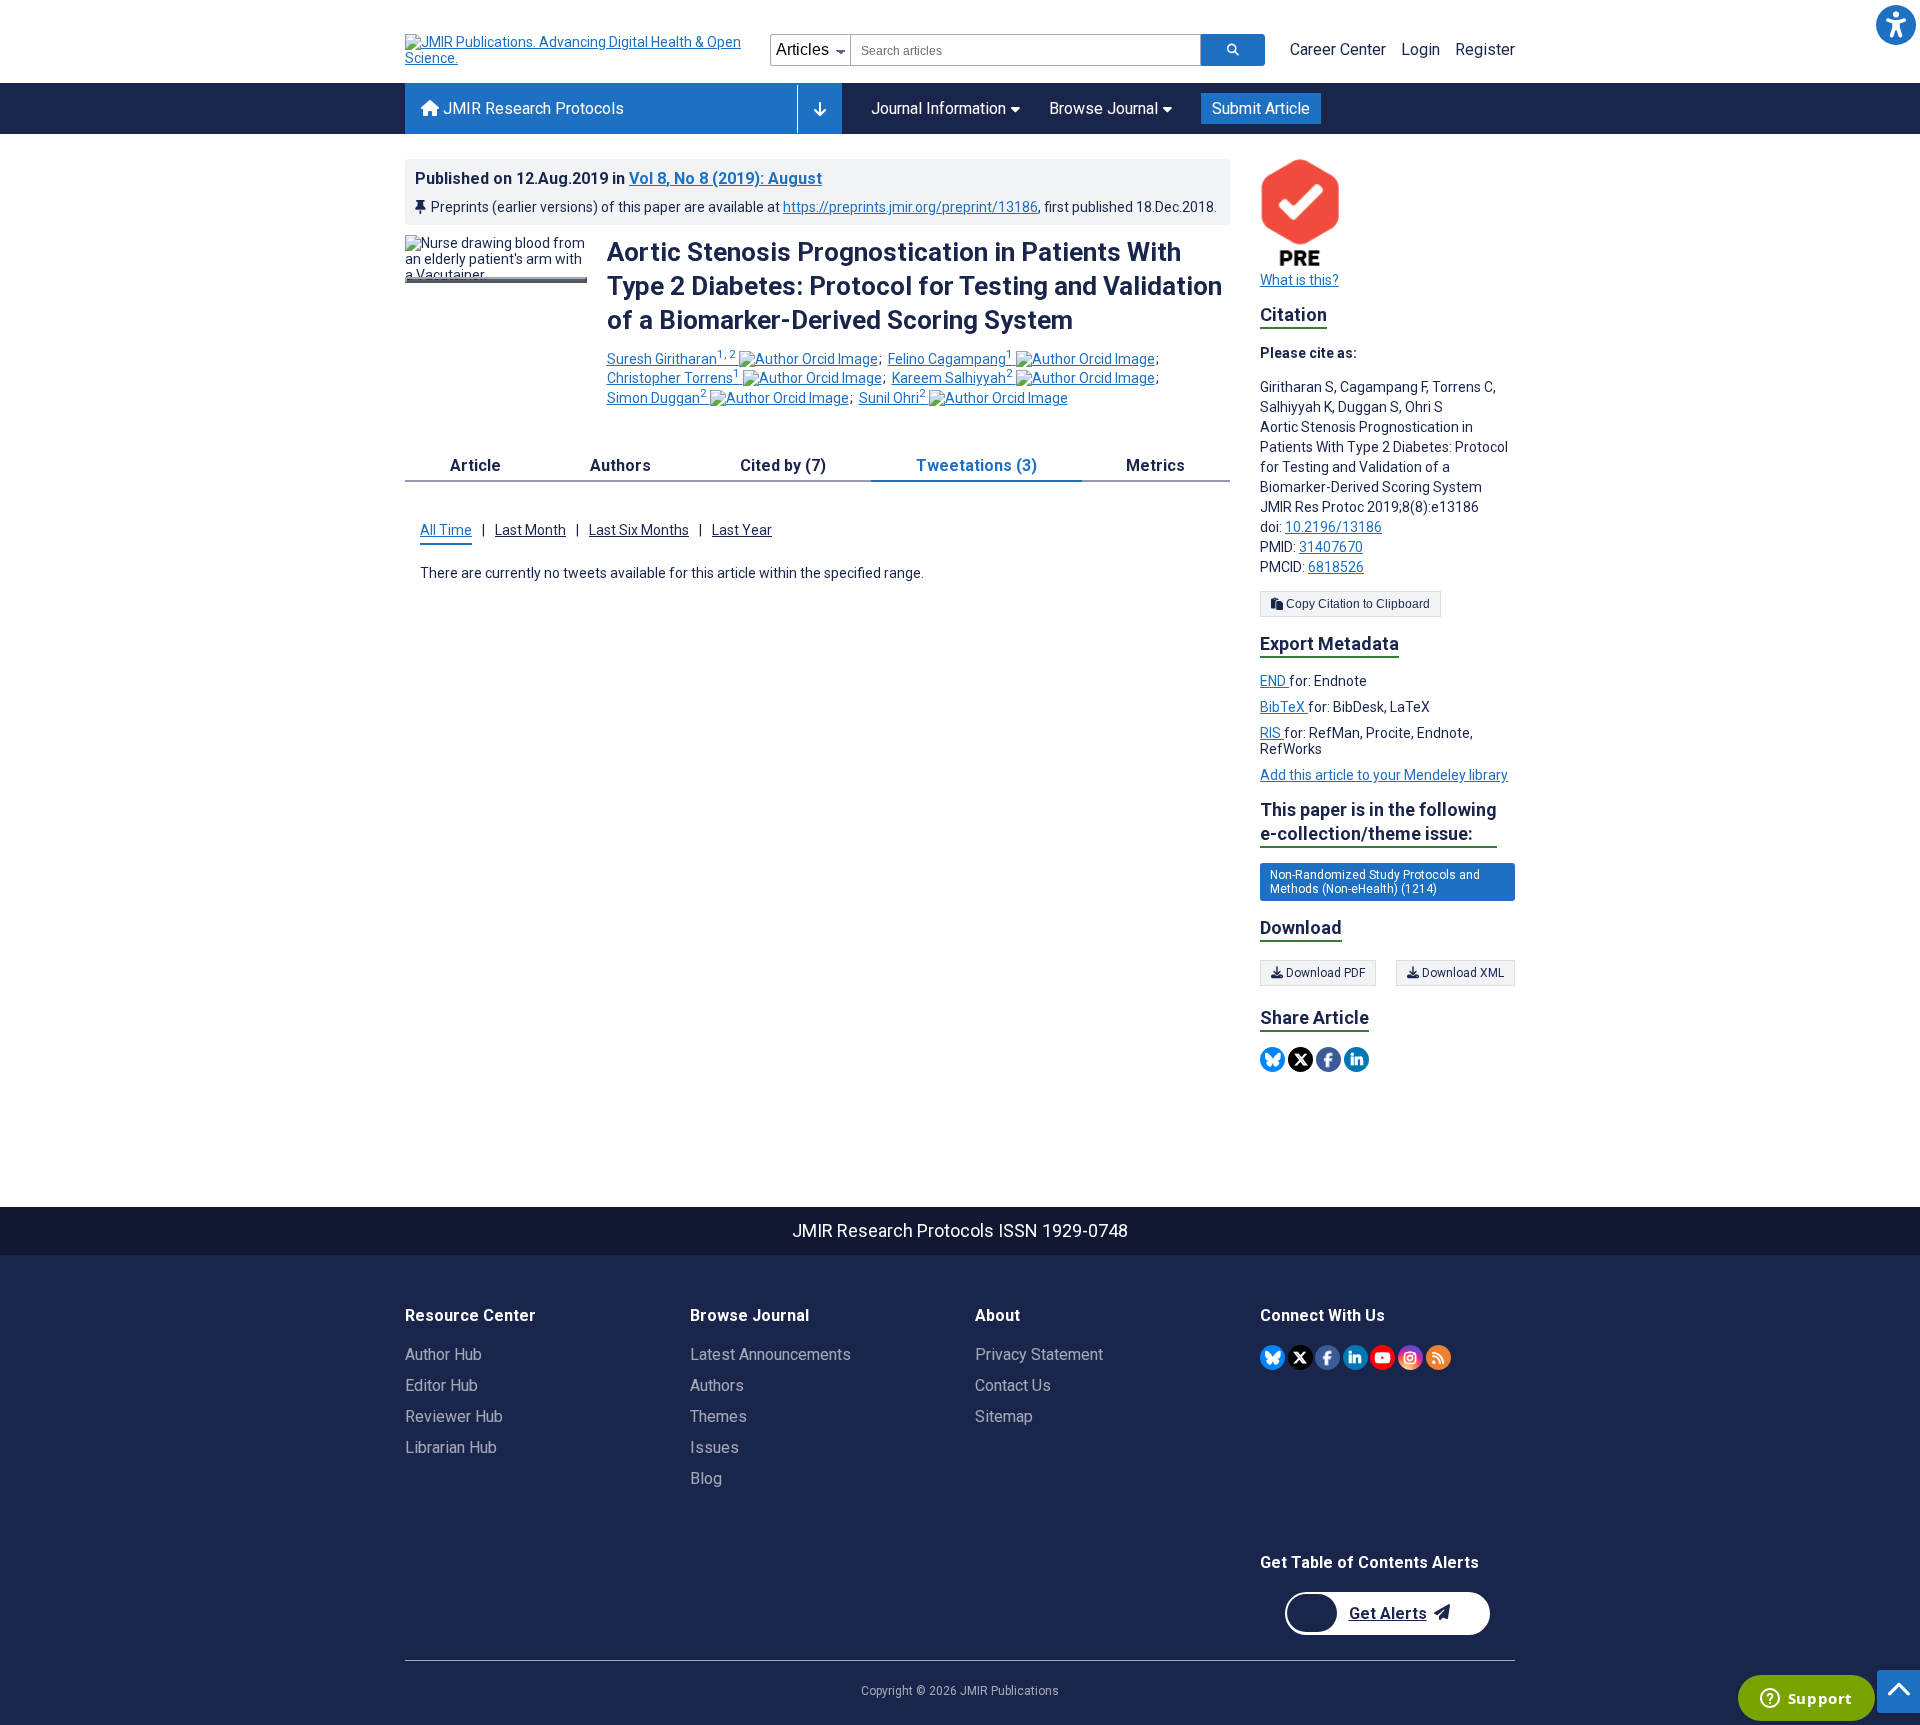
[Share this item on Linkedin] (1356, 1059)
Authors (717, 1385)
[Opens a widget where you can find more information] (1806, 1700)
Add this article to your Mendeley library (1384, 775)
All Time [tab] (446, 530)
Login (1420, 49)
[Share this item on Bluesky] (1272, 1059)
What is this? (1299, 280)
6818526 (1336, 567)
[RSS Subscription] (1438, 1357)
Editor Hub (441, 1385)
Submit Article (1261, 108)
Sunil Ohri (892, 398)
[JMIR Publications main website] (575, 50)
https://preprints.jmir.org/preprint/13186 (910, 207)
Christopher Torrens (673, 378)
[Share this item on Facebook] (1328, 1059)
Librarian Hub (451, 1447)
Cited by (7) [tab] (783, 465)
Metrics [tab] (1155, 465)
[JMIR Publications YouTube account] (1382, 1357)
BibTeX (1284, 707)
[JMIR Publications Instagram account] (1410, 1357)
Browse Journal (1103, 108)
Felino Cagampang (950, 359)
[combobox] (1025, 50)
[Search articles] (1233, 50)
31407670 (1331, 547)
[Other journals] (819, 109)
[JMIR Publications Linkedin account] (1355, 1357)
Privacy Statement (1039, 1354)
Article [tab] (475, 465)
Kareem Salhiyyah (952, 378)
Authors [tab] (620, 465)
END (1274, 681)
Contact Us (1013, 1385)
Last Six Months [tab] (639, 530)
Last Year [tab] (742, 530)
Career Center (1338, 49)
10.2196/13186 (1333, 527)
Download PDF (1324, 973)
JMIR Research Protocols (531, 108)
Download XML (1461, 973)
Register (1485, 49)
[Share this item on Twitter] (1300, 1059)
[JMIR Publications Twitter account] (1300, 1357)
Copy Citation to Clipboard (1356, 604)
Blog (706, 1478)
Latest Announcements (770, 1354)
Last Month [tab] (530, 530)
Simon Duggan (657, 398)
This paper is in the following (1378, 821)
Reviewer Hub (454, 1416)
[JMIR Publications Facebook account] (1327, 1357)
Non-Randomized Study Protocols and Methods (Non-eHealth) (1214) (1375, 882)
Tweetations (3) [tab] (976, 465)
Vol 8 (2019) (725, 178)
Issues (714, 1447)
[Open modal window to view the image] (496, 280)
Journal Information (938, 108)
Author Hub (443, 1354)
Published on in (618, 178)
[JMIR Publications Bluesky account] (1272, 1357)
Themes (718, 1416)
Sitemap (1004, 1416)
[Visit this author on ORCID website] (808, 359)
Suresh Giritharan (671, 359)
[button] (1895, 24)
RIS (1272, 733)
